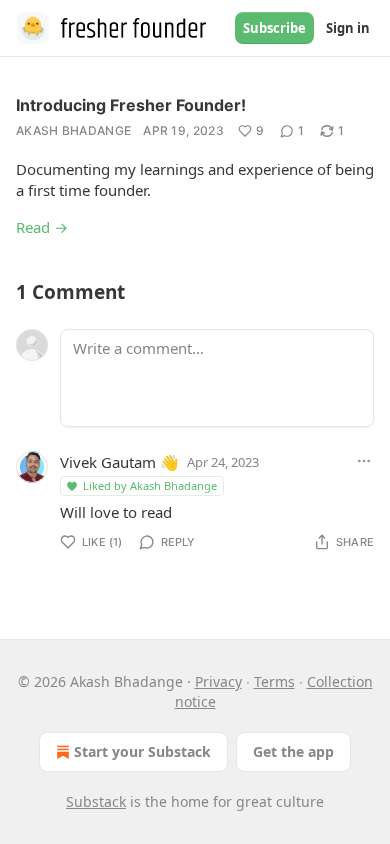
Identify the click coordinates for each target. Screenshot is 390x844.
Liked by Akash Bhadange (150, 485)
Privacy (218, 681)
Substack (96, 801)
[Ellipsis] (364, 461)
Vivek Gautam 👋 (119, 462)
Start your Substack (142, 751)
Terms (274, 681)
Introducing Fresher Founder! (131, 105)
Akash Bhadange (73, 130)
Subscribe (274, 28)
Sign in (348, 28)
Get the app (293, 751)
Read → (42, 227)
